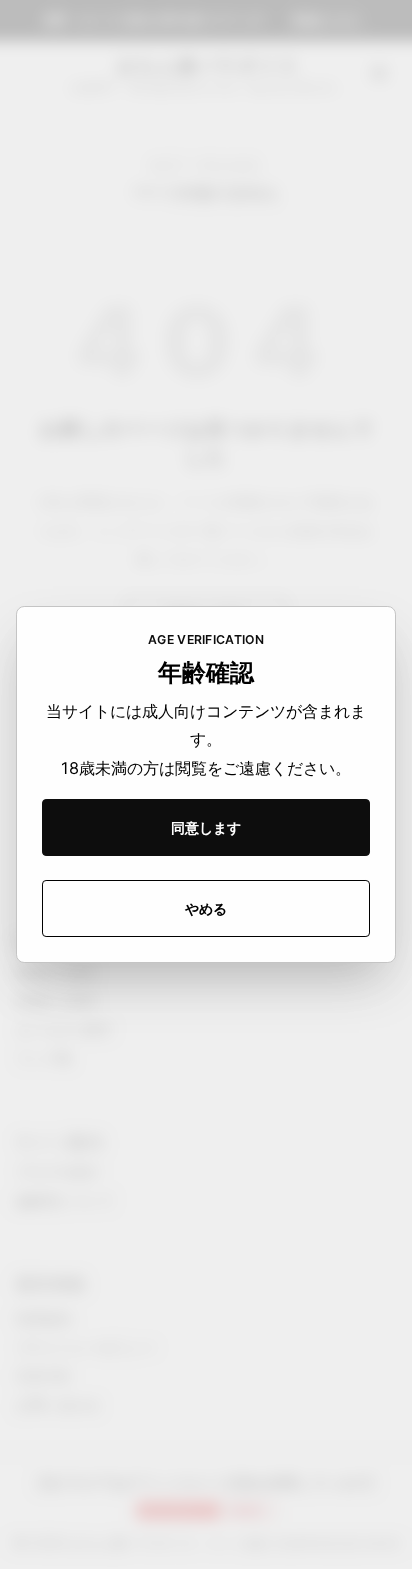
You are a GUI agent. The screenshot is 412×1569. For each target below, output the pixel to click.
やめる (206, 908)
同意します (206, 827)
